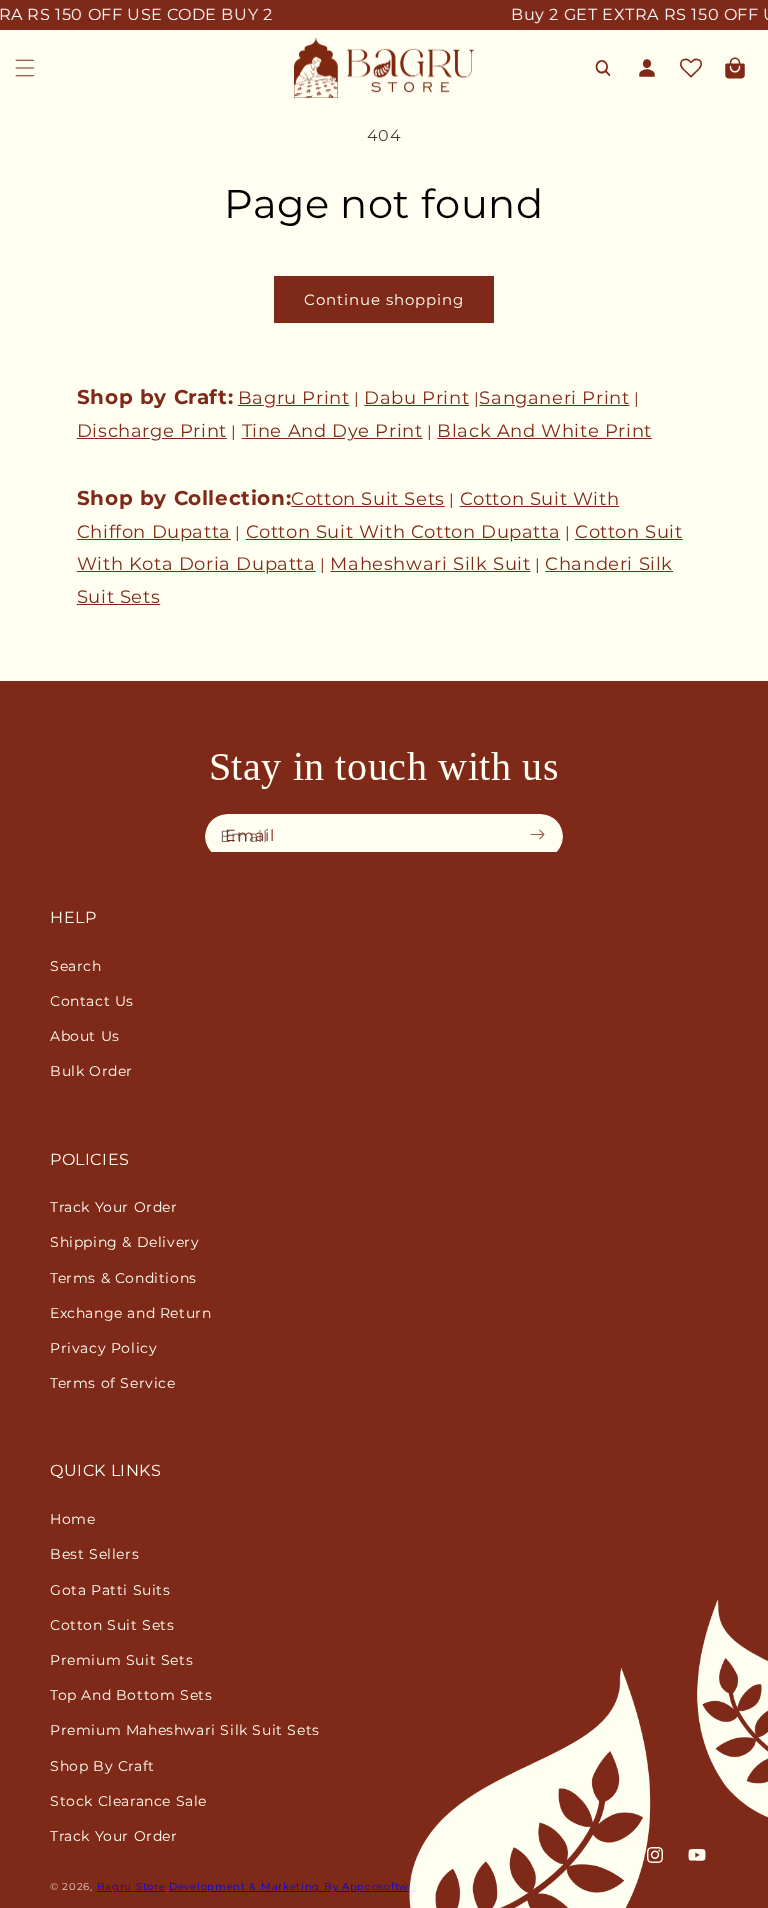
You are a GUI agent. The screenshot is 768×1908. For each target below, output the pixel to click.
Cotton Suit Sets (368, 499)
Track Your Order (114, 1207)
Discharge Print (152, 431)
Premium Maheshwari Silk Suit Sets (185, 1730)
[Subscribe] (542, 835)
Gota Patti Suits (110, 1590)
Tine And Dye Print (332, 431)
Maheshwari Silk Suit (430, 564)
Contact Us (92, 1001)
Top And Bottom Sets (131, 1695)
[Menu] (25, 68)
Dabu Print (416, 398)
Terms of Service (113, 1383)
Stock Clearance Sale (128, 1801)
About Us (85, 1036)
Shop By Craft (102, 1766)
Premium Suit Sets (121, 1660)
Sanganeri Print (554, 398)
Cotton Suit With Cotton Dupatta (403, 532)
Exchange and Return (130, 1313)
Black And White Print (544, 431)
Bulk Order (91, 1071)
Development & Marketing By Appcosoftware (298, 1886)
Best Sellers (94, 1554)
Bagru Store (131, 1886)
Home (72, 1519)
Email (250, 835)
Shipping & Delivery (124, 1242)
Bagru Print (294, 398)
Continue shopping (384, 299)
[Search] (603, 68)
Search (76, 966)
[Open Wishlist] (691, 68)
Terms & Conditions (123, 1278)
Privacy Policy (103, 1348)
